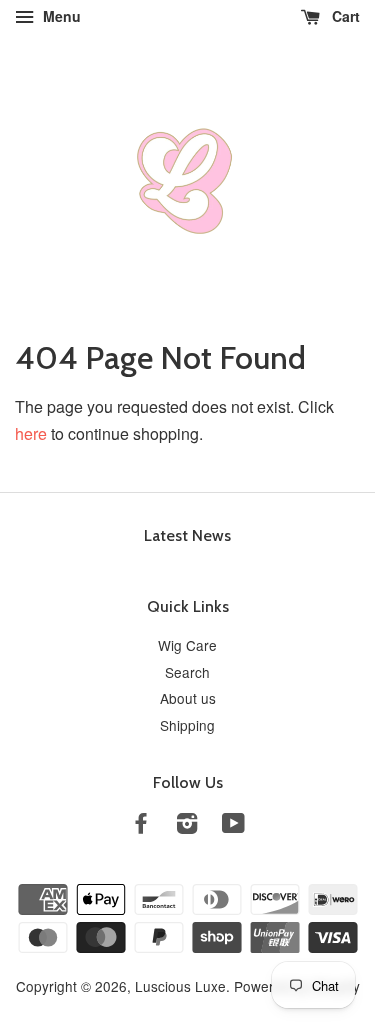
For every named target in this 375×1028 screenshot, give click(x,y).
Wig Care (187, 645)
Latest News (187, 535)
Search (187, 672)
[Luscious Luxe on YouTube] (233, 826)
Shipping (187, 725)
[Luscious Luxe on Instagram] (187, 826)
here (31, 433)
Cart (344, 16)
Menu (60, 16)
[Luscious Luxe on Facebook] (141, 826)
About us (188, 698)
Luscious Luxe (180, 986)
